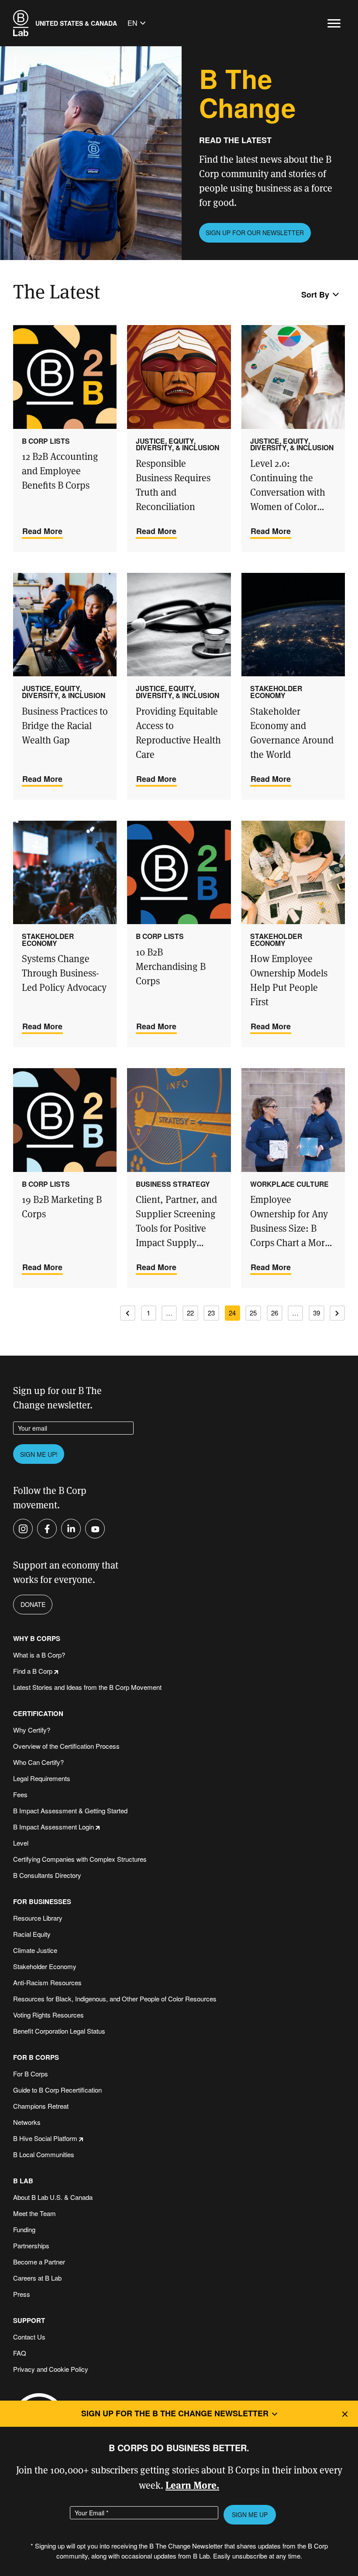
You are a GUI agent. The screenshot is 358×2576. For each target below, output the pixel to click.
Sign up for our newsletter (255, 233)
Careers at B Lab (37, 2278)
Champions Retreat (41, 2106)
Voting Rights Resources (48, 2015)
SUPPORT (29, 2321)
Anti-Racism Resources (47, 1982)
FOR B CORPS (36, 2057)
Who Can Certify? (38, 1762)
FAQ (20, 2353)
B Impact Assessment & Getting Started (70, 1810)
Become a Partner (39, 2262)
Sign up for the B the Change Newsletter (175, 2413)
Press (22, 2294)
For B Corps (31, 2074)
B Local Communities (44, 2154)
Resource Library (38, 1918)
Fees (20, 1794)
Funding (24, 2229)
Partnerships (31, 2245)
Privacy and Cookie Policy (51, 2369)
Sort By (315, 295)
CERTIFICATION (38, 1714)
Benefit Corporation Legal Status (59, 2031)
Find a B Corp (33, 1671)
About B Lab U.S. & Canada (53, 2197)
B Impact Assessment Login (53, 1827)
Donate (33, 1604)
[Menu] (334, 23)
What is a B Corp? (39, 1655)
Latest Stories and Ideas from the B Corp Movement (87, 1687)
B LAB (23, 2181)
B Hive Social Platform (45, 2138)
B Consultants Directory (47, 1875)
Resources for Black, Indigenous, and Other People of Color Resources (115, 1999)
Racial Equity (32, 1934)
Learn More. (192, 2485)
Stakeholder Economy (45, 1966)
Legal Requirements (42, 1778)
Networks (27, 2122)
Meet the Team (34, 2213)
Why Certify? (32, 1730)
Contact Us (29, 2337)
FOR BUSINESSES (42, 1902)
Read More (42, 531)
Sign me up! (39, 1454)
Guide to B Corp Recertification (57, 2090)
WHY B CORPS (37, 1639)
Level (21, 1843)
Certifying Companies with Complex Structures (80, 1859)
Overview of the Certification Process (66, 1746)
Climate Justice (35, 1950)
